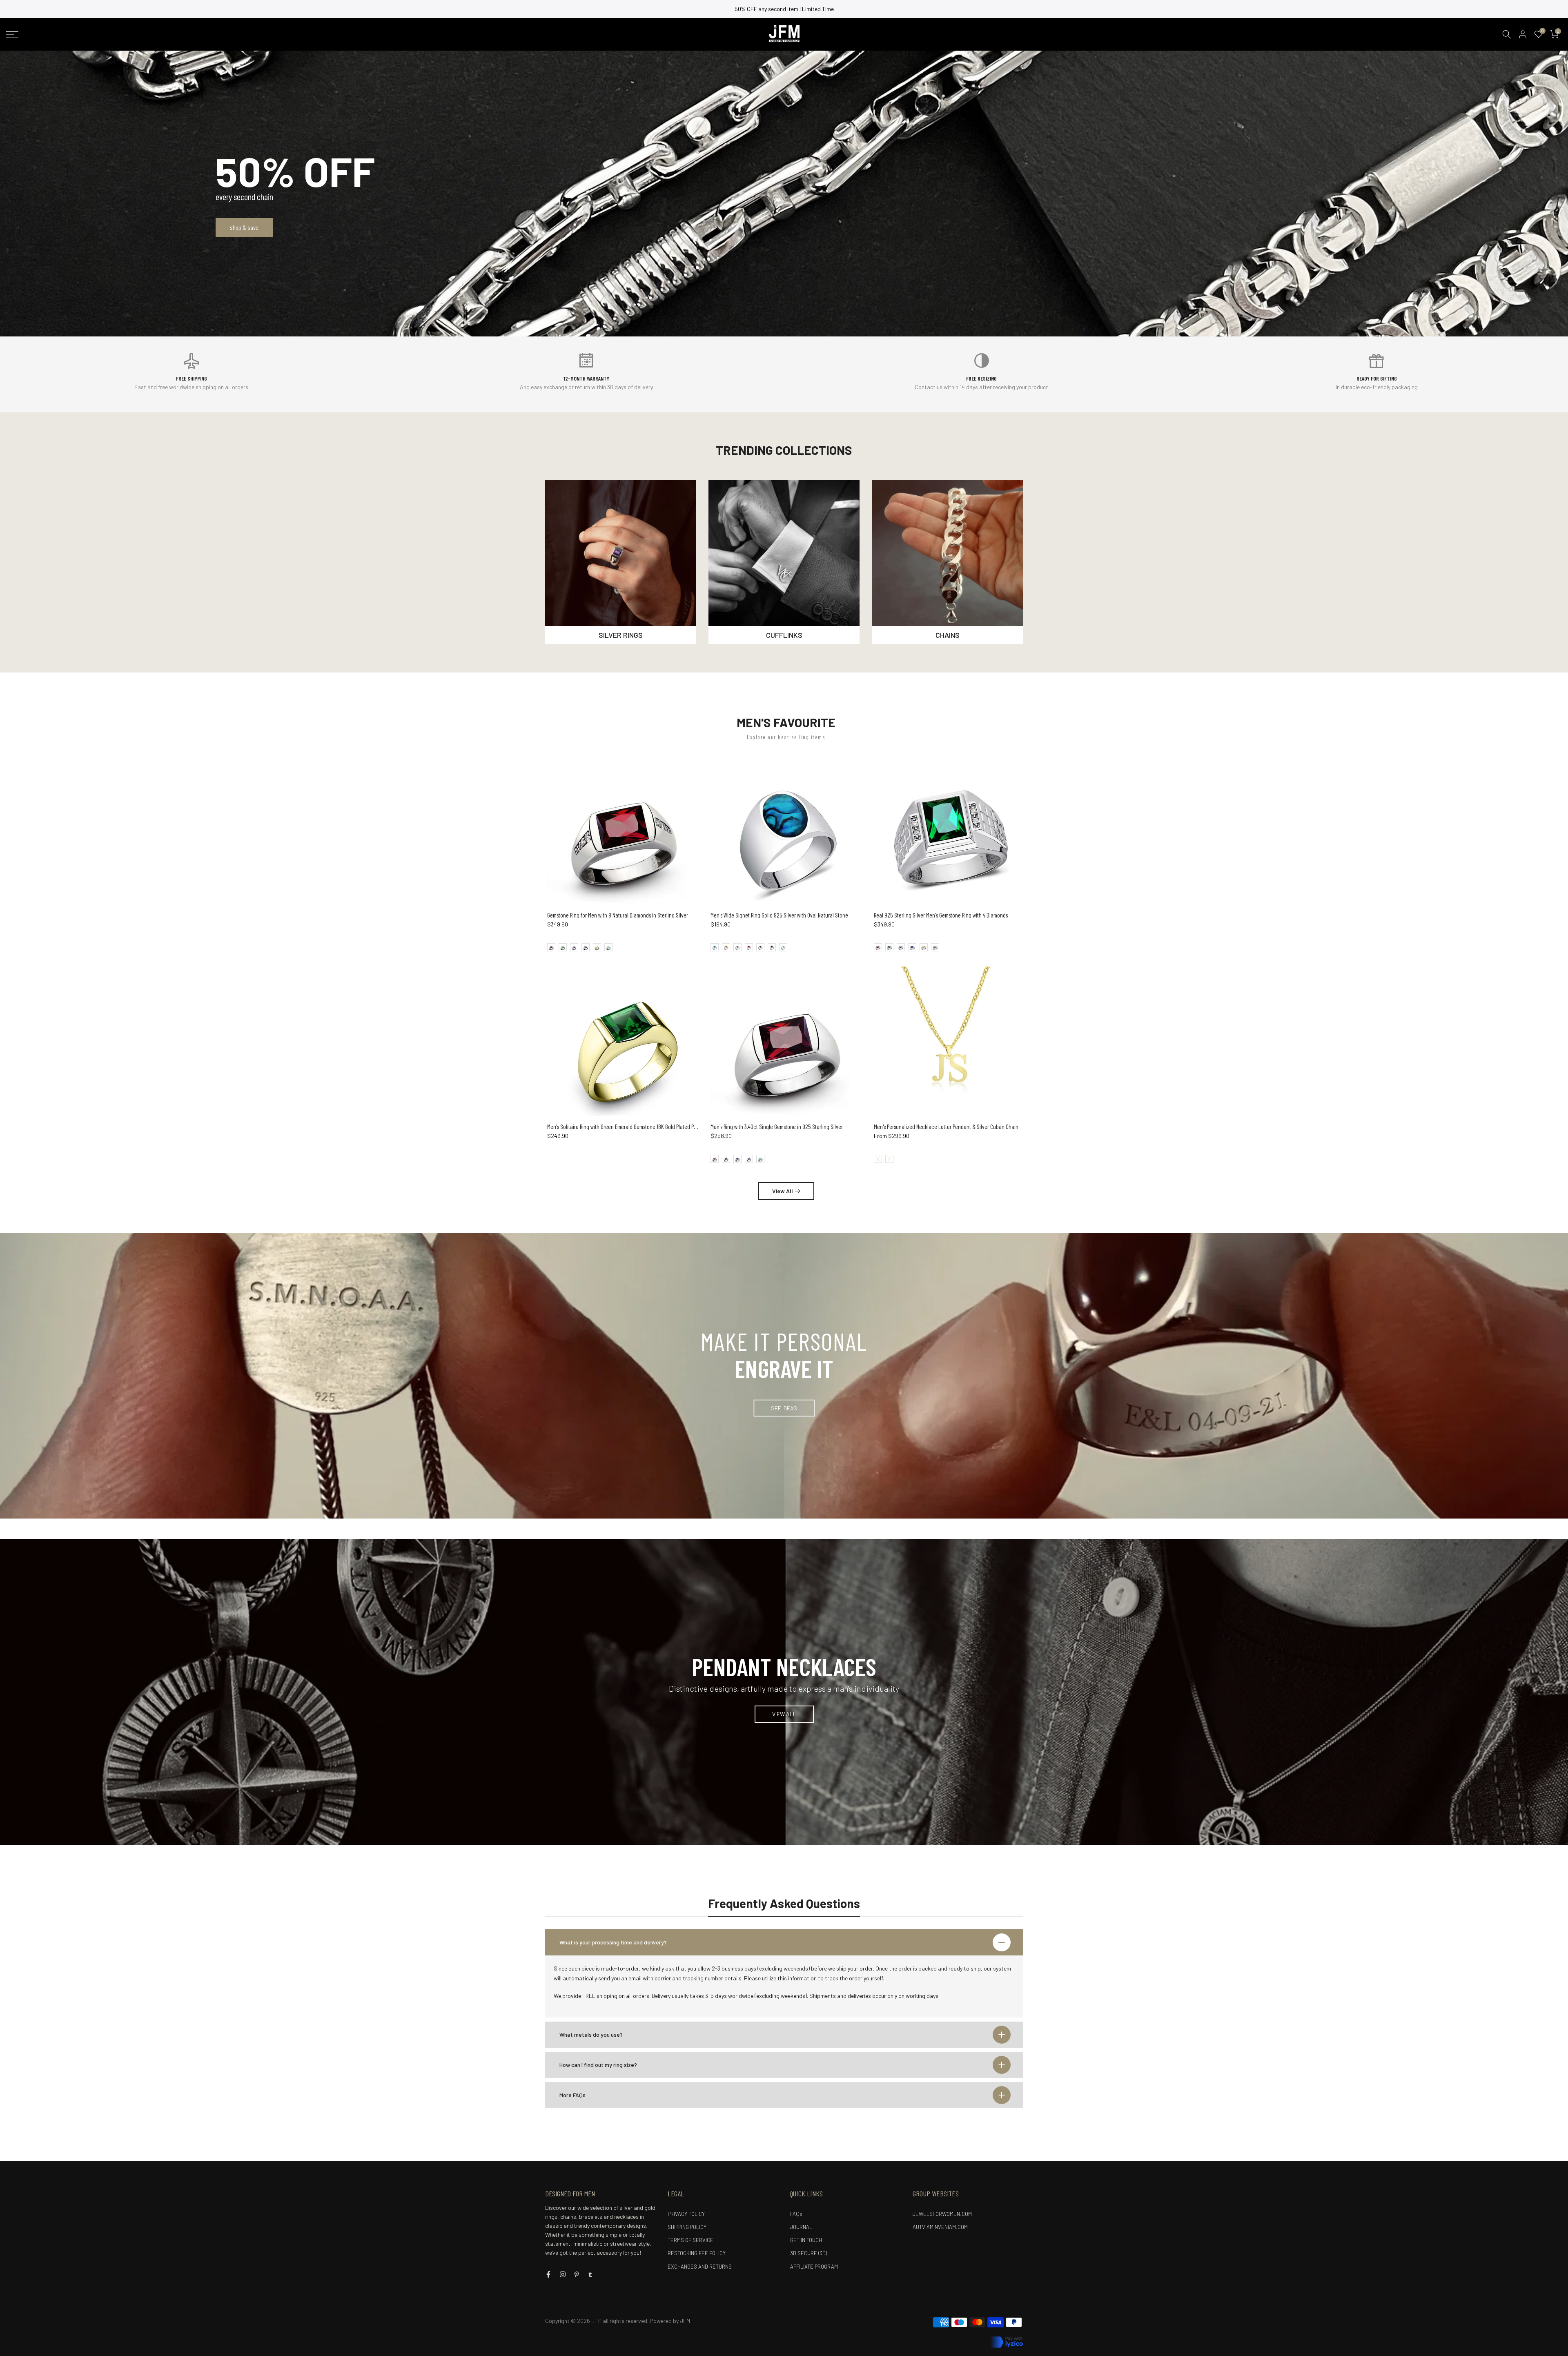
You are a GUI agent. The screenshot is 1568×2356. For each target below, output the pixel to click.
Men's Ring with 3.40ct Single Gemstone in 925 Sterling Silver (777, 1127)
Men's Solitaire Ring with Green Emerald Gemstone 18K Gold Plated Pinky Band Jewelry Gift (645, 1127)
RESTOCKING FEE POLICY (697, 2253)
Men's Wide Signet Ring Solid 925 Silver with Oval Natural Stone (779, 915)
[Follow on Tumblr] (590, 2274)
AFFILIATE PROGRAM (814, 2267)
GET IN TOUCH (806, 2240)
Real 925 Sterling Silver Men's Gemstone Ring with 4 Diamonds (941, 915)
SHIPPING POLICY (687, 2227)
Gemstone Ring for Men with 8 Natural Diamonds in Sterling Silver (618, 915)
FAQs (796, 2214)
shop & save (244, 227)
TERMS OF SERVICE (690, 2240)
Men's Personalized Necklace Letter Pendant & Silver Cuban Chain (946, 1127)
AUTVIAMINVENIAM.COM (940, 2227)
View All (783, 1191)
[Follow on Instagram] (563, 2274)
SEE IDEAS (784, 1408)
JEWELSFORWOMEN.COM (942, 2214)
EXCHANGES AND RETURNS (700, 2267)
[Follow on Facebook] (548, 2274)
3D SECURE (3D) (808, 2253)
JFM (685, 2321)
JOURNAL (801, 2227)
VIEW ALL (784, 1714)
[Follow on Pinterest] (577, 2274)
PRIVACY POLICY (686, 2214)
